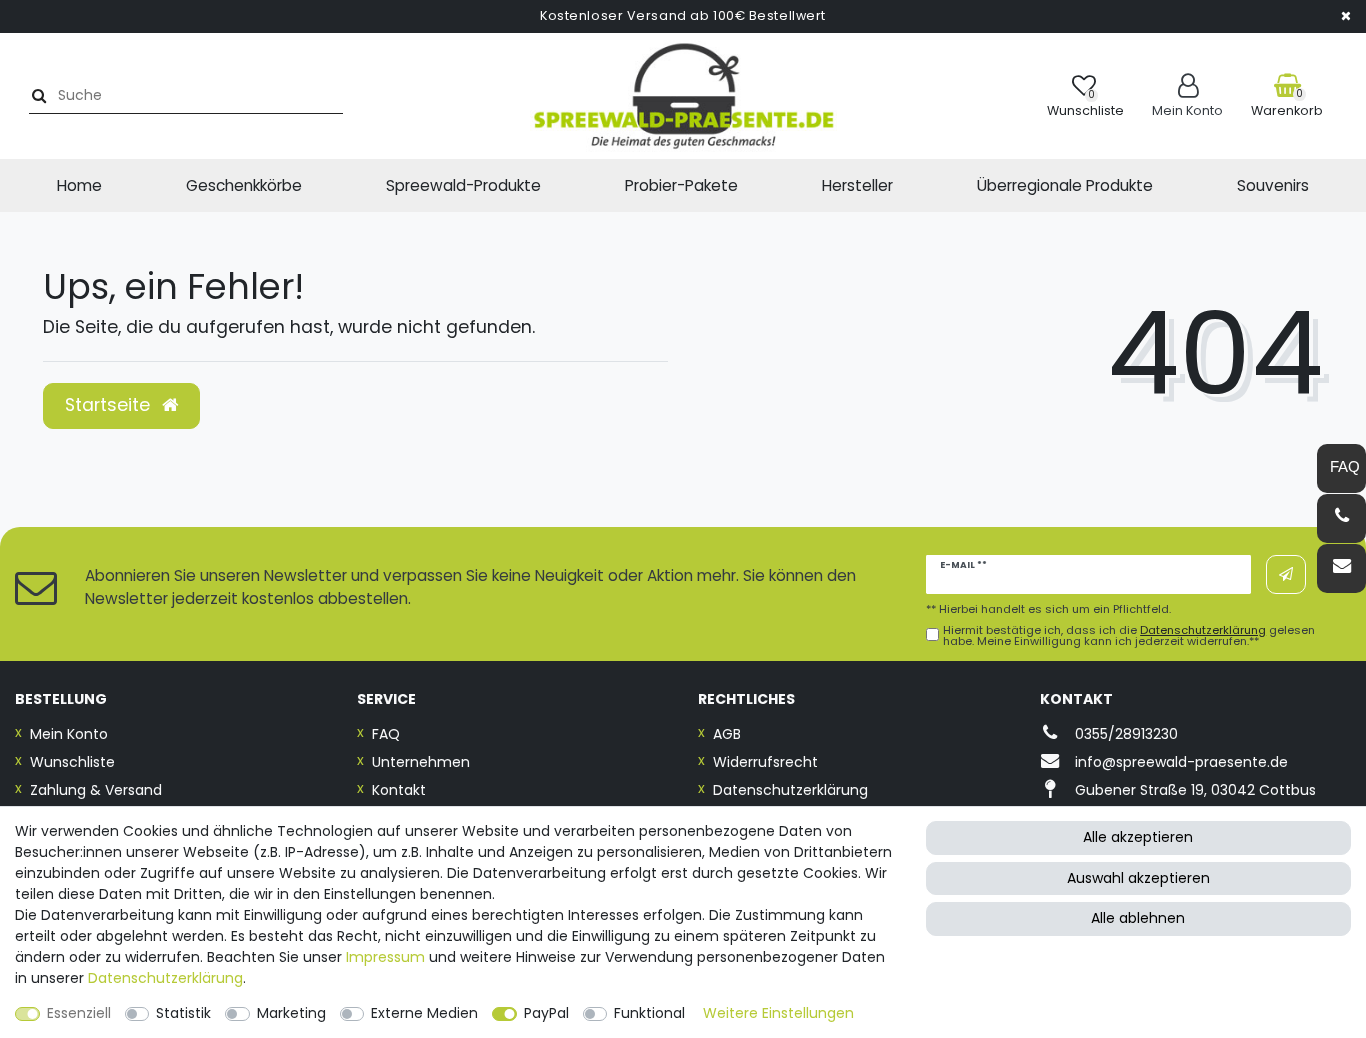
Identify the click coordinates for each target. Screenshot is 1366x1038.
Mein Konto (69, 734)
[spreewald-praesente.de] (683, 96)
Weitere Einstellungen (778, 1013)
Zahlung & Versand (96, 790)
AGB (727, 734)
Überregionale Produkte (1065, 185)
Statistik (183, 1013)
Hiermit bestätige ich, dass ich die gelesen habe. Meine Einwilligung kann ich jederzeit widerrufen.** (1129, 636)
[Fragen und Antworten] (1341, 468)
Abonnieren (1286, 574)
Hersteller (857, 185)
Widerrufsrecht (765, 762)
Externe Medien (424, 1013)
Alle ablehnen (1138, 918)
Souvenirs (1273, 185)
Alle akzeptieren (1138, 837)
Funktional (649, 1013)
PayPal (546, 1013)
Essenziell (79, 1013)
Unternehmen (421, 762)
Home (79, 185)
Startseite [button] (110, 405)
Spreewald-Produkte (463, 185)
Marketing (291, 1013)
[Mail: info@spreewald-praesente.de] (1341, 568)
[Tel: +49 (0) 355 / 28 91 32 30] (1341, 518)
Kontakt (399, 790)
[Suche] (36, 95)
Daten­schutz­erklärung (165, 978)
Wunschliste (72, 762)
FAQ (386, 734)
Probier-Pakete (681, 185)
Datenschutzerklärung (790, 790)
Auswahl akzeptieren (1138, 878)
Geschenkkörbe (244, 185)
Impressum (385, 957)
